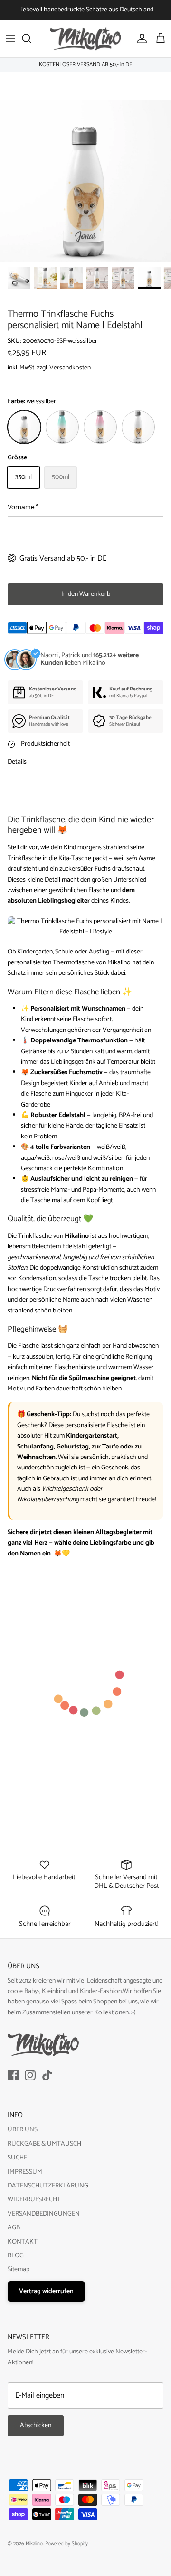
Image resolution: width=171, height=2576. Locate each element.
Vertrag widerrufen (46, 2291)
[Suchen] (31, 39)
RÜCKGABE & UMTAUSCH (44, 2144)
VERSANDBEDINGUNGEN (44, 2214)
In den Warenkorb (86, 594)
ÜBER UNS (23, 2130)
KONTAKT (23, 2242)
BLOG (16, 2256)
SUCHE (17, 2158)
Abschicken (36, 2425)
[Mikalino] (85, 39)
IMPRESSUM (25, 2172)
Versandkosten (70, 368)
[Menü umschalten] (10, 39)
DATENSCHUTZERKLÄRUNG (48, 2186)
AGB (14, 2228)
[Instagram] (30, 2075)
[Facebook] (13, 2075)
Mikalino (34, 2544)
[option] (85, 181)
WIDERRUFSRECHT (34, 2200)
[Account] (140, 39)
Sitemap (19, 2270)
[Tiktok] (47, 2075)
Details (17, 762)
